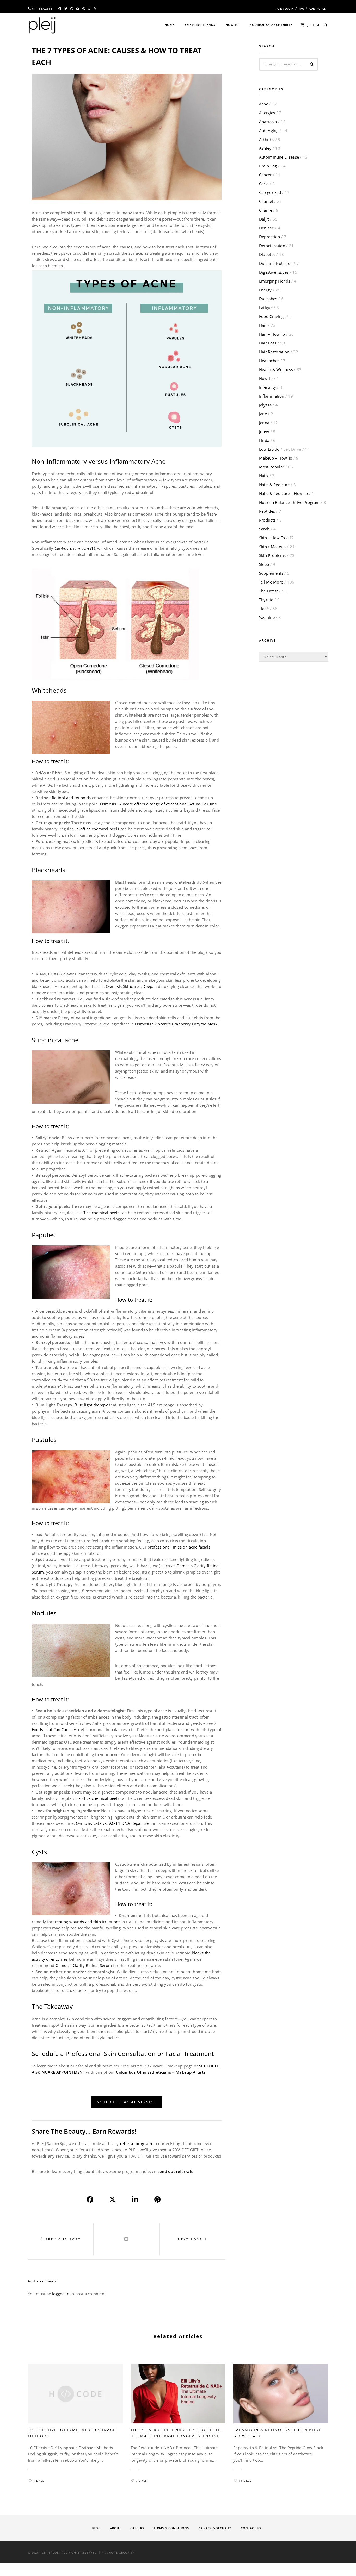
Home (170, 25)
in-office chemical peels (97, 829)
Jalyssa (265, 405)
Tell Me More (271, 582)
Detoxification (272, 246)
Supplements (271, 573)
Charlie (266, 210)
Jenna (264, 423)
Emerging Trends (200, 25)
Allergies (267, 113)
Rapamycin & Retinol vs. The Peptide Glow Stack (277, 2433)
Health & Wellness (276, 369)
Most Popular (272, 467)
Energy (265, 290)
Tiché (264, 609)
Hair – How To (272, 334)
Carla (264, 184)
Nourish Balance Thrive (271, 25)
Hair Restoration (274, 352)
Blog (96, 2528)
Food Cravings (272, 316)
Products (267, 520)
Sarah (264, 529)
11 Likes (245, 2481)
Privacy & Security (215, 2528)
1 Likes (39, 2481)
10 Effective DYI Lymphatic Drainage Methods (72, 2433)
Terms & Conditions (171, 2528)
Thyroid (266, 600)
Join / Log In (285, 9)
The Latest (269, 591)
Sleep (264, 564)
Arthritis (267, 139)
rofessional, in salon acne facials (180, 1547)
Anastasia (268, 122)
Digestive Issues (274, 272)
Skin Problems (272, 555)
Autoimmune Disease (279, 157)
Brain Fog (268, 166)
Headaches (269, 361)
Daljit (264, 219)
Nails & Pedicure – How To (284, 493)
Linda (264, 440)
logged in (61, 2294)
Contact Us (318, 9)
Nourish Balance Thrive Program (289, 502)
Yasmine (267, 617)
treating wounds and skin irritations (87, 1922)
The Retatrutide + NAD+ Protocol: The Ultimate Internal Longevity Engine (177, 2433)
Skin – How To (272, 538)
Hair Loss (268, 343)
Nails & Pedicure (274, 485)
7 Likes (141, 2481)
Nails (264, 476)
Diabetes (267, 254)
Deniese (266, 228)
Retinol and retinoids (71, 798)
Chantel (266, 201)
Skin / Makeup (272, 547)
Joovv (264, 431)
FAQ (302, 9)
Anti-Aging (269, 130)
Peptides (267, 511)
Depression (270, 237)
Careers (137, 2528)
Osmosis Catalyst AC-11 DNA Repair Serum (116, 1823)
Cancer (265, 175)
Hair (263, 325)
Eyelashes (268, 299)
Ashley (265, 148)
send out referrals (175, 2171)
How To (232, 25)
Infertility (268, 387)
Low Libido (280, 449)
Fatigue (266, 308)
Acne (264, 104)
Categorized (270, 192)
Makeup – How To (276, 458)
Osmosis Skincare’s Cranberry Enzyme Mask (176, 1024)
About (115, 2528)
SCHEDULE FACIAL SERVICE (127, 2102)
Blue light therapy (91, 1405)
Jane (263, 414)
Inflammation (272, 396)
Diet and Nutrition (276, 263)
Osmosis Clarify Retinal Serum (84, 1965)
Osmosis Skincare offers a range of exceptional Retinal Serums (158, 804)
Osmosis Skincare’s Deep (129, 986)
